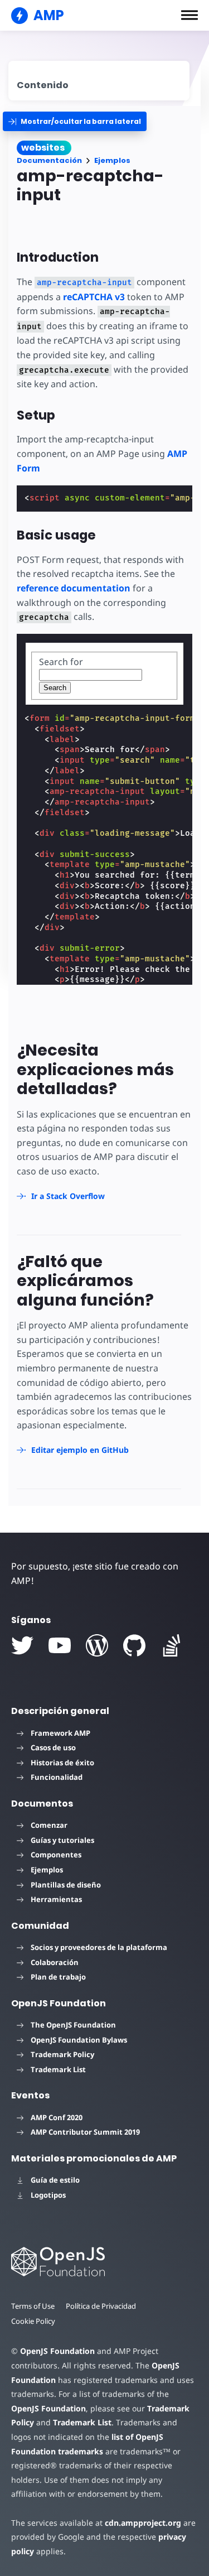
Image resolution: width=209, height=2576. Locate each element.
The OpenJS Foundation (73, 2025)
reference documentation (74, 588)
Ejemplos (112, 160)
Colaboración (55, 1962)
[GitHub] (134, 1645)
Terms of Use (33, 2306)
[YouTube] (60, 1645)
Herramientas (56, 1899)
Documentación (49, 160)
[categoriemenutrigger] (75, 121)
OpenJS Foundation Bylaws (79, 2040)
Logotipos (48, 2195)
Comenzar (49, 1825)
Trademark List (58, 2069)
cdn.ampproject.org (143, 2523)
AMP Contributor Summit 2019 (85, 2132)
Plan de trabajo (58, 1977)
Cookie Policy (33, 2321)
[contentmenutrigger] (99, 81)
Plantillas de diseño (66, 1885)
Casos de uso (53, 1747)
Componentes (56, 1855)
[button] (189, 15)
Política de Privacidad (101, 2306)
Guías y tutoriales (62, 1840)
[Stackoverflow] (172, 1645)
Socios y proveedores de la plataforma (99, 1947)
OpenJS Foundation (57, 2351)
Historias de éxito (62, 1763)
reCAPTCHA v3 (94, 297)
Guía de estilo (55, 2180)
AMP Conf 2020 (57, 2117)
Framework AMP (60, 1733)
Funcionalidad (57, 1777)
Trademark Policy (62, 2054)
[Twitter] (22, 1645)
